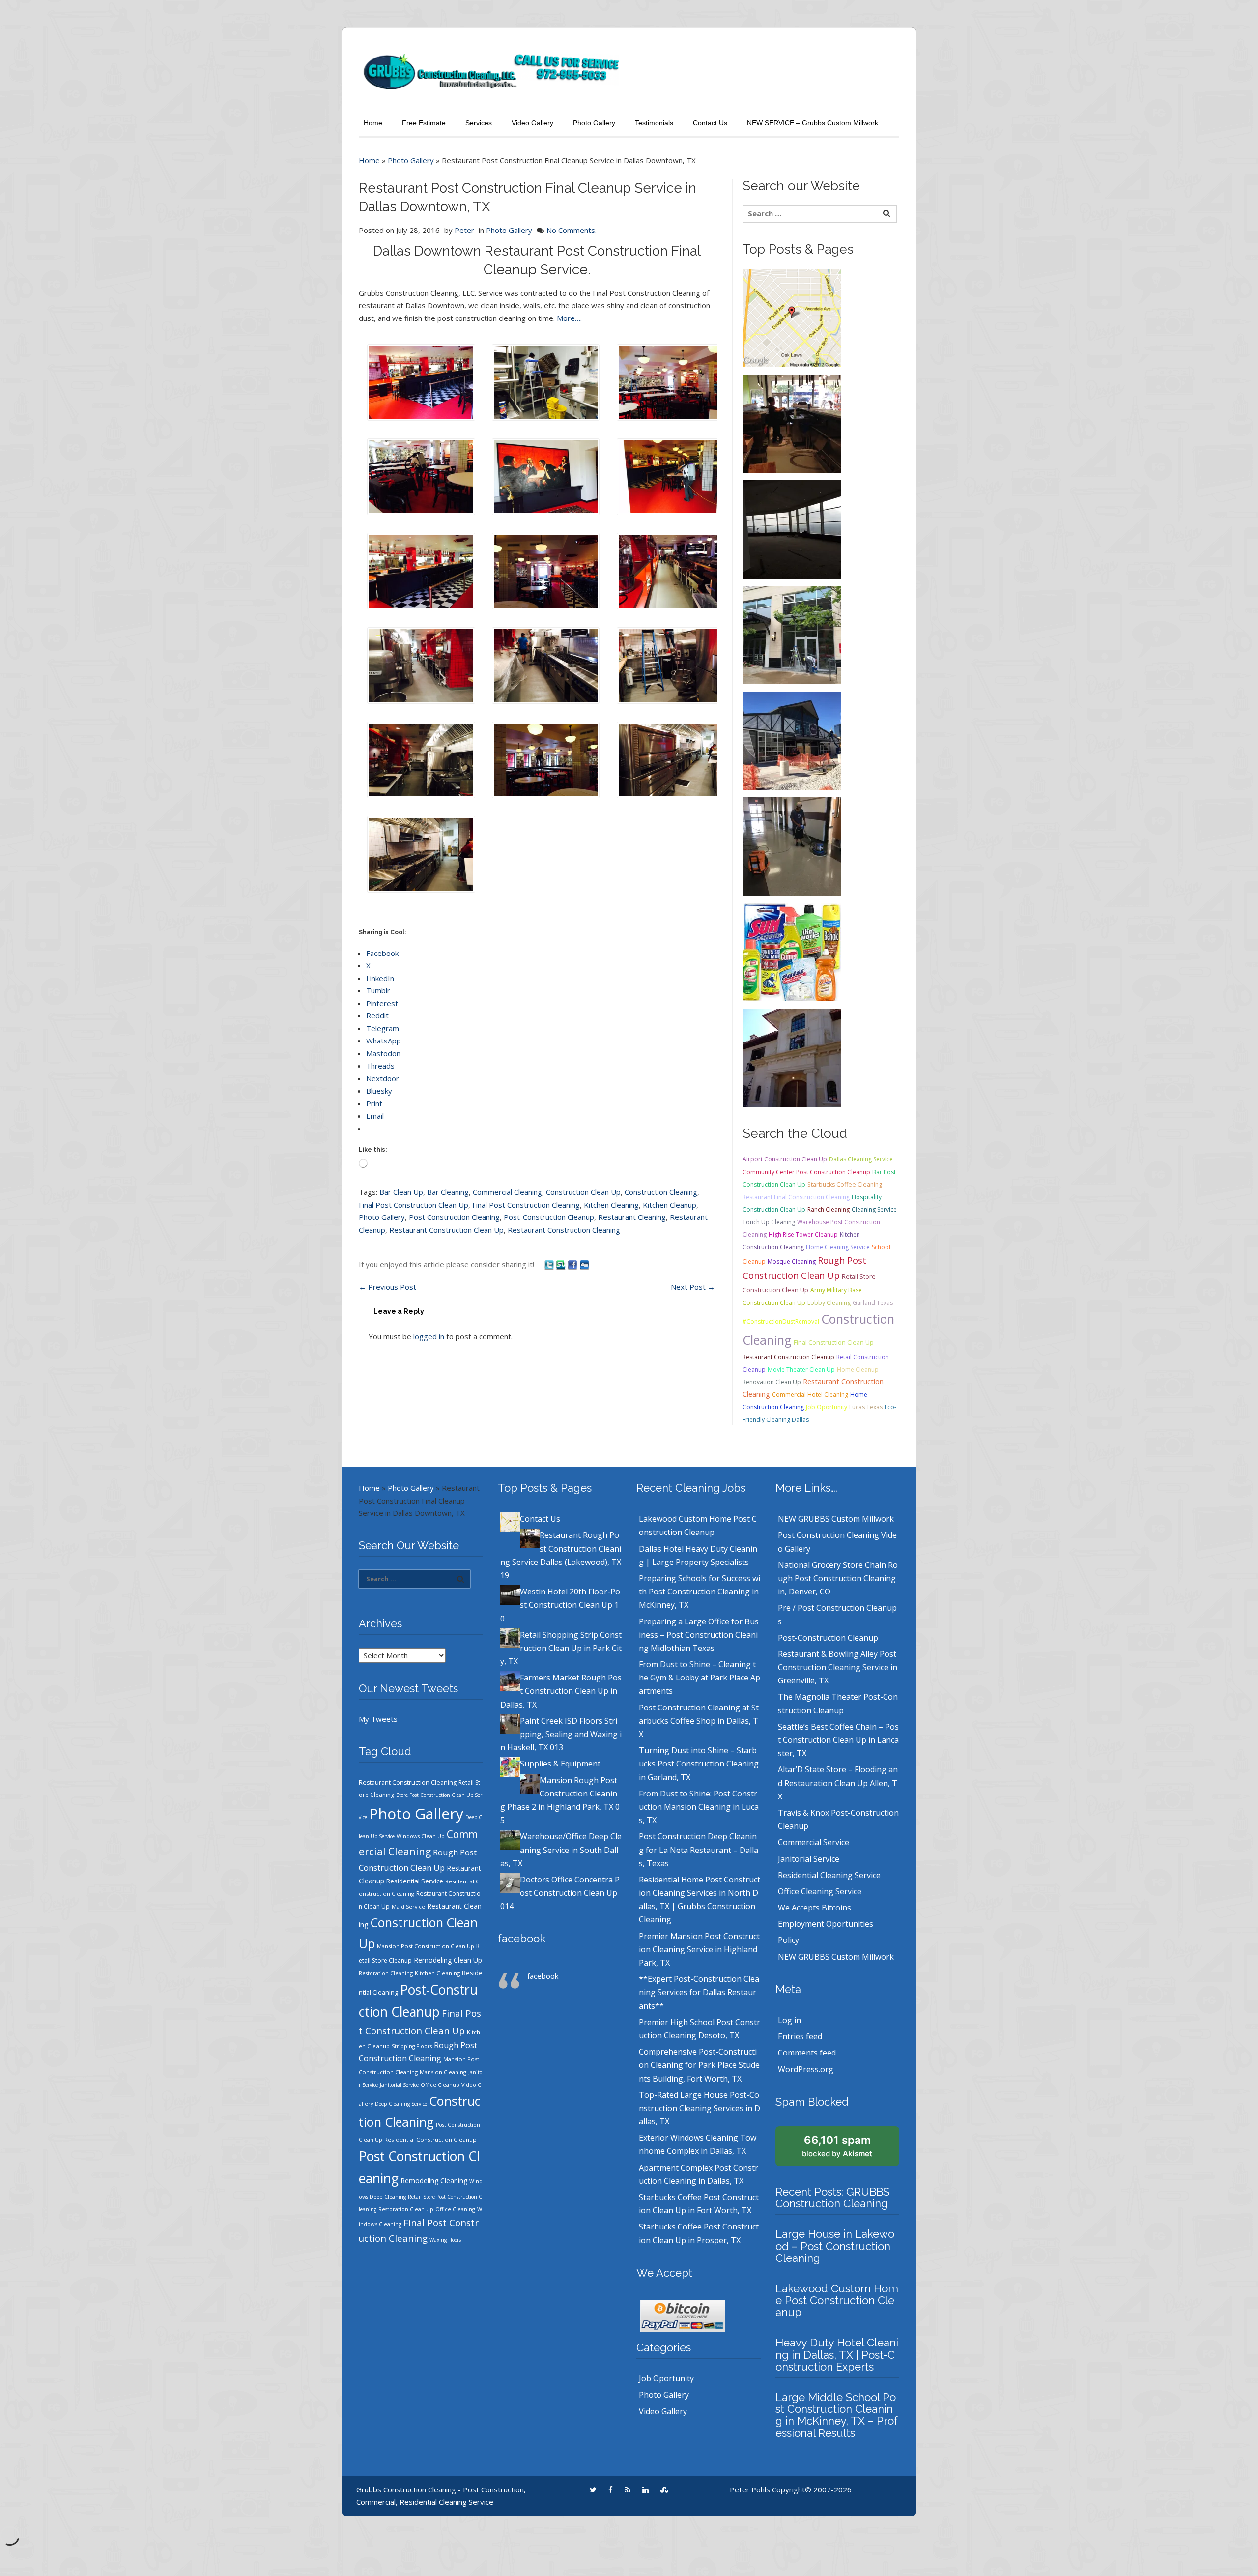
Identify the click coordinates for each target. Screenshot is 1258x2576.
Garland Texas (873, 1303)
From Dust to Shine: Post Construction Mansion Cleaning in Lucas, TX (699, 1807)
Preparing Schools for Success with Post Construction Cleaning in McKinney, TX (700, 1592)
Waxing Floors (445, 2240)
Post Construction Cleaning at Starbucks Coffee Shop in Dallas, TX (699, 1721)
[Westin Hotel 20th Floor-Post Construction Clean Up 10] (792, 528)
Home (373, 123)
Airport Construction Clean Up (785, 1159)
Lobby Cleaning (829, 1303)
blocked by (837, 2146)
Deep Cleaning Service (401, 2104)
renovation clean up (772, 1382)
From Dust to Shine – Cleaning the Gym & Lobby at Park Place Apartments (700, 1678)
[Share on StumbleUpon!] (562, 1264)
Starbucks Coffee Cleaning (845, 1184)
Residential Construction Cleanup (430, 2139)
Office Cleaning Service (820, 1891)
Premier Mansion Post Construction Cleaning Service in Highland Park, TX (699, 1949)
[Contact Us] (792, 317)
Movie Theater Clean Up (801, 1370)
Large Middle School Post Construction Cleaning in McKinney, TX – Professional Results (837, 2415)
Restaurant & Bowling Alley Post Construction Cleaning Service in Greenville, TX (838, 1667)
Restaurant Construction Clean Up (446, 1230)
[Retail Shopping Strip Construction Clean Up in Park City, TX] (792, 634)
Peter (464, 230)
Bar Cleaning (448, 1192)
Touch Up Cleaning (769, 1222)
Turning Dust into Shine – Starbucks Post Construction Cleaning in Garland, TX (699, 1764)
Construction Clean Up (583, 1192)
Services (479, 123)
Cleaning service (874, 1209)
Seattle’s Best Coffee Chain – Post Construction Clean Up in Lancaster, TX (838, 1740)
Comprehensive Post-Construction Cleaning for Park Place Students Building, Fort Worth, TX (699, 2065)
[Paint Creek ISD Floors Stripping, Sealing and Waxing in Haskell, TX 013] (792, 845)
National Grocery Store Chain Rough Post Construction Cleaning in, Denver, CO (838, 1578)
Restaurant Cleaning (632, 1217)
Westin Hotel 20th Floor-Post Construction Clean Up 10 (560, 1605)
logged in (429, 1336)
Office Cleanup (440, 2085)
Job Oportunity (827, 1407)
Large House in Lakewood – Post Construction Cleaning (835, 2246)
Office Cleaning (455, 2209)
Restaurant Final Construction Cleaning (796, 1197)
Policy (788, 1940)
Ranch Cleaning (829, 1209)
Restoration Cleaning (386, 1973)
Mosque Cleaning (792, 1261)
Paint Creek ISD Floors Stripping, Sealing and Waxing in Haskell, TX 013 (561, 1734)
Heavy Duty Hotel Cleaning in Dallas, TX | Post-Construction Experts (837, 2354)
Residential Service (415, 1881)
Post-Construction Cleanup (549, 1217)
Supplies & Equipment (560, 1764)
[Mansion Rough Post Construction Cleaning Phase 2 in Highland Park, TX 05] (792, 1057)
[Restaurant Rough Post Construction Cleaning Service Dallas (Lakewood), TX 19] (792, 423)
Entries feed (800, 2036)
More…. (569, 318)
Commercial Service (814, 1842)
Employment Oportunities (826, 1924)
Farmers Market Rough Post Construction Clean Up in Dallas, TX (561, 1691)
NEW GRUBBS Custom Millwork (836, 1519)
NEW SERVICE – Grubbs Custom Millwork (813, 123)
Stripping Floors (412, 2046)
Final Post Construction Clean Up (414, 1205)
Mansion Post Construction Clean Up (426, 1946)
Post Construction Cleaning (454, 1217)
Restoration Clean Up (406, 2209)
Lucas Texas (866, 1407)
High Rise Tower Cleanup (803, 1234)
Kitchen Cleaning (611, 1205)
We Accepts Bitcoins (815, 1908)
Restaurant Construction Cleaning (564, 1230)
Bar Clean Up (401, 1192)
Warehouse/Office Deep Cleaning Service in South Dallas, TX (561, 1850)
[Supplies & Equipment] (792, 951)
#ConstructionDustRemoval (781, 1321)
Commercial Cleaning (507, 1192)
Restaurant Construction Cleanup (788, 1357)
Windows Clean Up (421, 1836)
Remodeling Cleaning (434, 2181)
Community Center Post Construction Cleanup (806, 1172)
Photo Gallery (594, 123)
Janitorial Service (399, 2085)
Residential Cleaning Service (829, 1875)
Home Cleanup (858, 1370)
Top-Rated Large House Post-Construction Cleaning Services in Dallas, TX (700, 2108)
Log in (789, 2020)
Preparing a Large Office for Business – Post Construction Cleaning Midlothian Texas (699, 1635)
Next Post (693, 1287)
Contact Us (710, 123)
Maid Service (408, 1907)
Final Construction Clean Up (834, 1343)
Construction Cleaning (661, 1192)
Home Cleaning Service (838, 1247)
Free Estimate (424, 123)
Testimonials (654, 123)
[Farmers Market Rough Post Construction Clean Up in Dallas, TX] (792, 740)
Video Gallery (532, 123)
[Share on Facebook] (573, 1264)
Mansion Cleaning (443, 2072)
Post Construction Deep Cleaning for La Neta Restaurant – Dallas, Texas (699, 1850)
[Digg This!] (584, 1264)
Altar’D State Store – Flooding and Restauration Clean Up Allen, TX (838, 1783)
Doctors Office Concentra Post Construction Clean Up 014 (560, 1893)
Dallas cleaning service (861, 1159)
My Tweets (378, 1719)
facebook (522, 1939)
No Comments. (572, 230)
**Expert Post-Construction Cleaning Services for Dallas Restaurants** (699, 1992)
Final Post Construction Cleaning (526, 1205)
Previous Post (387, 1287)
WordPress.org (806, 2069)
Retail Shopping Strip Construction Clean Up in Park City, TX (561, 1648)
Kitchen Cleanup (670, 1205)
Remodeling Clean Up (448, 1960)
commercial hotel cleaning (810, 1395)
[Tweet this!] (550, 1264)
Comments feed (807, 2053)
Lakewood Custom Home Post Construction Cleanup (837, 2300)
